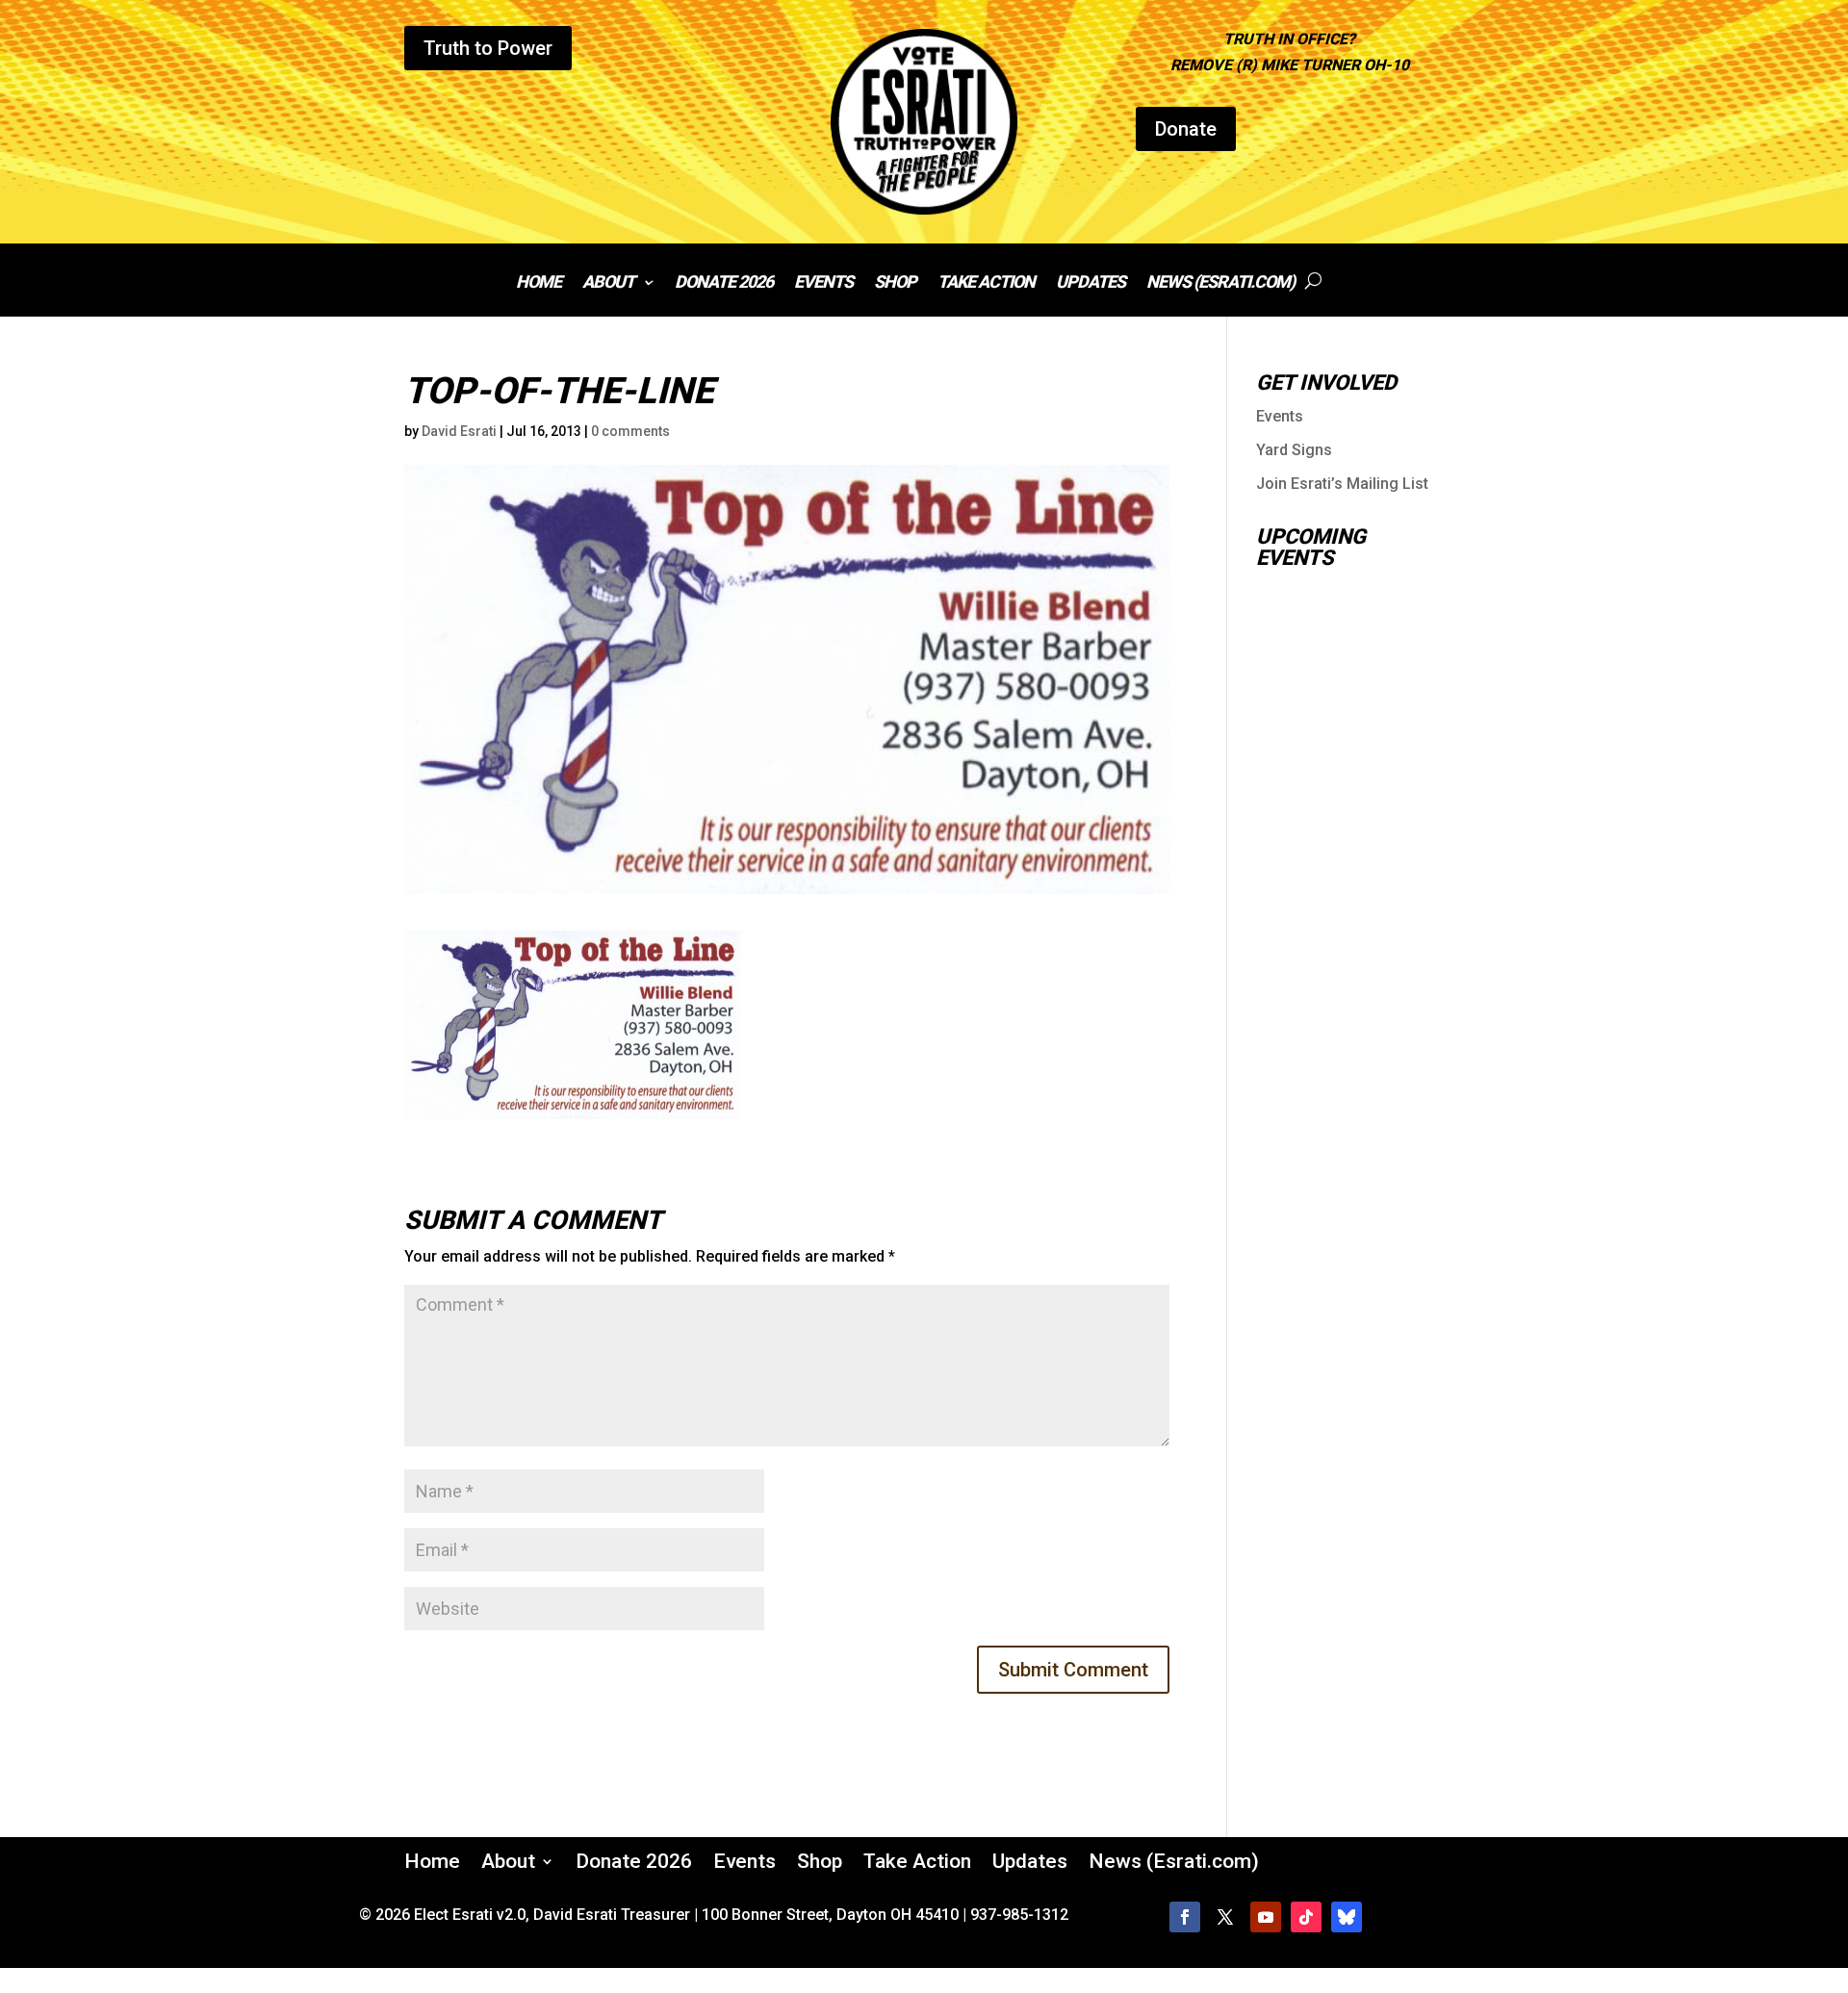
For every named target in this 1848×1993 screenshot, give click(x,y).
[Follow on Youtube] (1266, 1917)
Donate (1186, 129)
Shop (895, 283)
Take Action (986, 283)
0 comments (630, 431)
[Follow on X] (1225, 1917)
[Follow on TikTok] (1306, 1917)
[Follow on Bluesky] (1347, 1917)
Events (823, 283)
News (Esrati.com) (1220, 283)
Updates (1091, 283)
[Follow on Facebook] (1185, 1917)
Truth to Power (488, 48)
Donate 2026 (724, 283)
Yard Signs (1294, 450)
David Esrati (459, 431)
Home (539, 283)
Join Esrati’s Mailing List (1342, 484)
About (608, 283)
